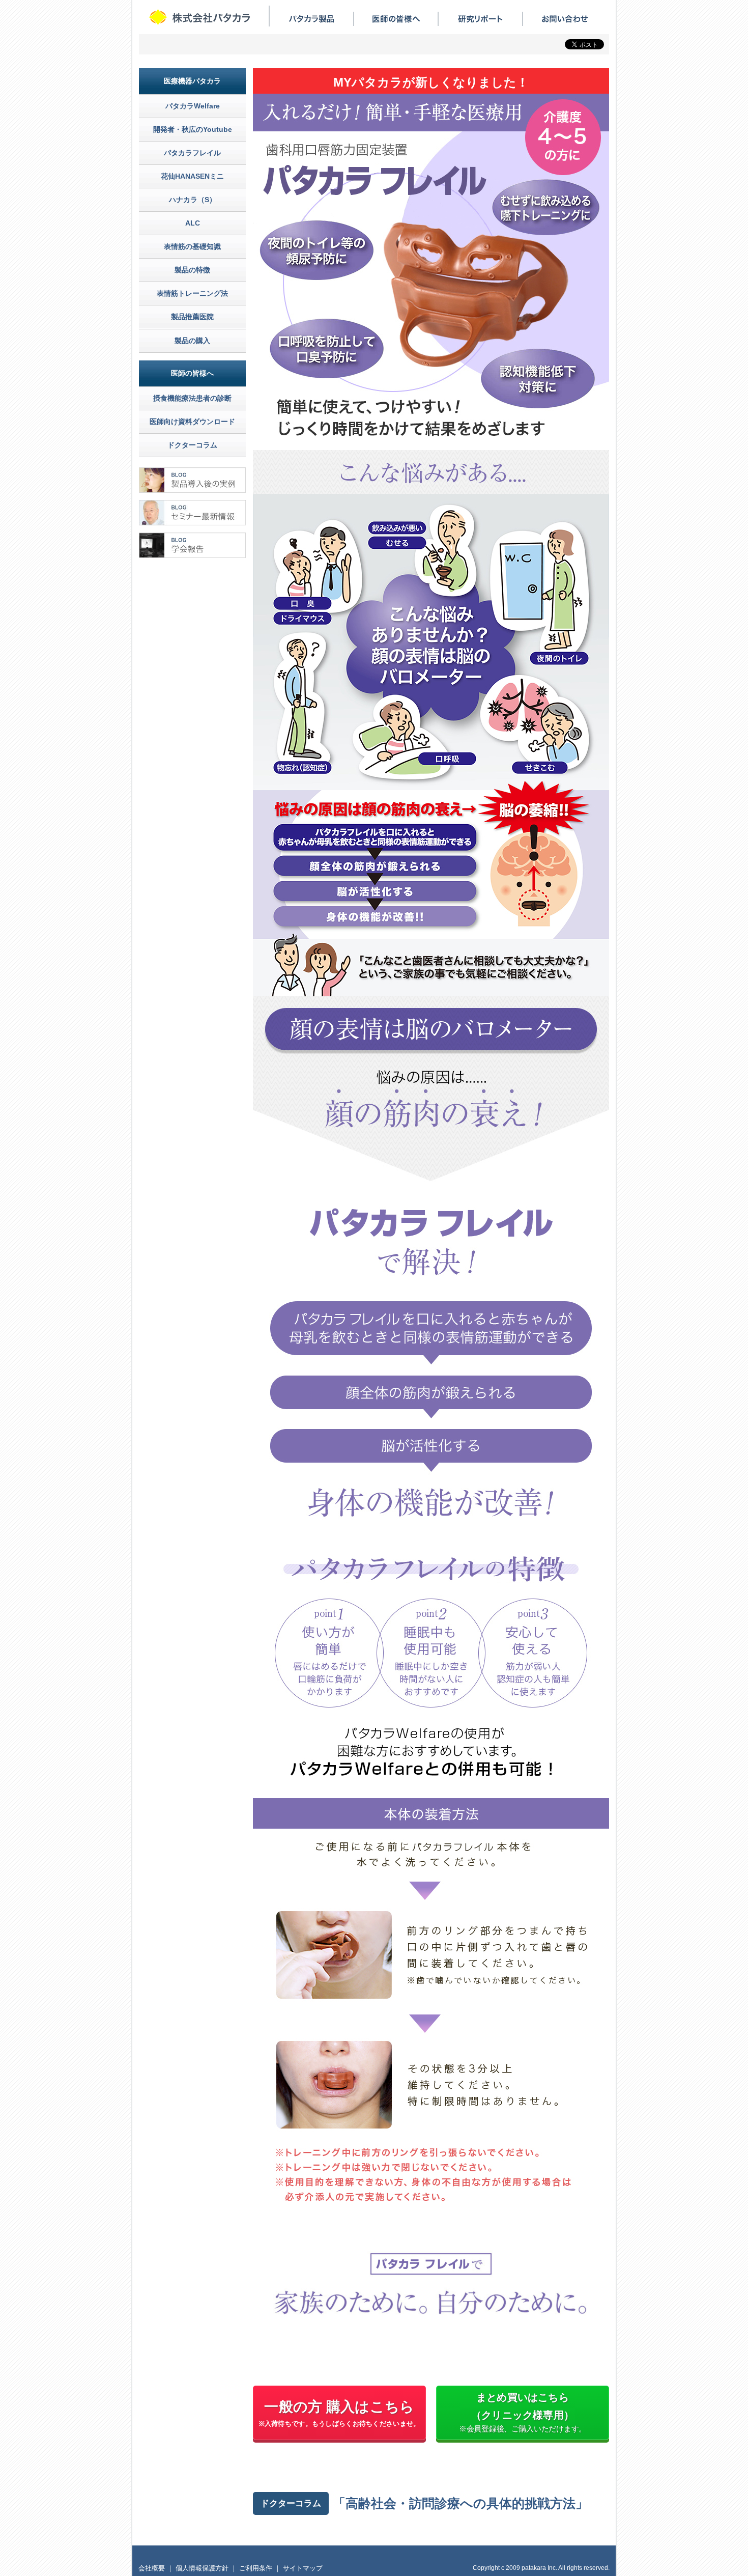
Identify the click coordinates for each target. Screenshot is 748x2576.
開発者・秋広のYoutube (193, 129)
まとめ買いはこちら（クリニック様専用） (523, 2412)
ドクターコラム (192, 445)
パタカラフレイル (192, 153)
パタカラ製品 (311, 19)
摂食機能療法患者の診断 (192, 398)
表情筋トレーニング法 (192, 293)
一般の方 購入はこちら (340, 2413)
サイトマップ (303, 2568)
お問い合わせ (565, 19)
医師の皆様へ (396, 19)
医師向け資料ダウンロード (192, 422)
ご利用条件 (256, 2568)
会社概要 (152, 2568)
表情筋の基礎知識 (192, 246)
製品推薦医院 (192, 317)
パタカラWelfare (193, 106)
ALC (193, 223)
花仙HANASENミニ (192, 176)
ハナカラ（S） (193, 200)
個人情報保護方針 (202, 2568)
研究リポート (480, 19)
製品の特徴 (192, 270)
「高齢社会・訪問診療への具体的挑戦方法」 (461, 2503)
